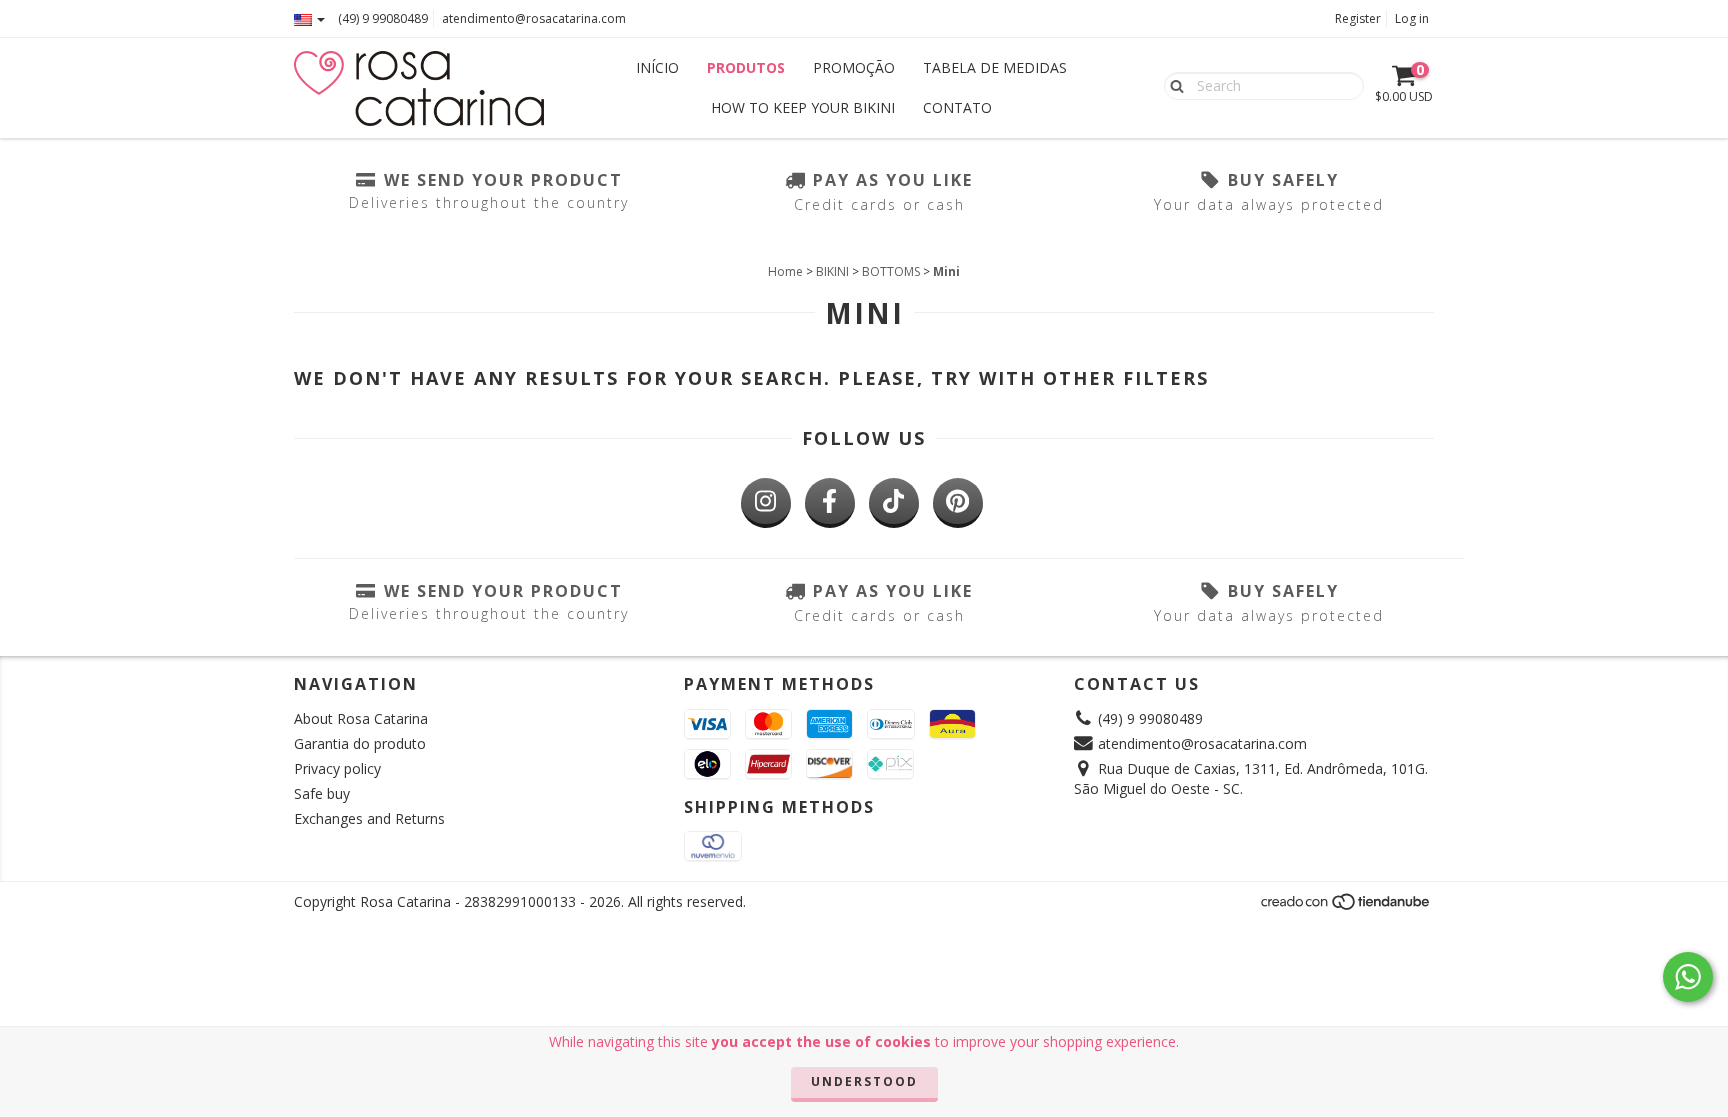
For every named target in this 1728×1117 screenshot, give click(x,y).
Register (1358, 18)
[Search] (1172, 85)
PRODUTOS (746, 67)
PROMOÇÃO (854, 67)
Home (785, 271)
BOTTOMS (891, 271)
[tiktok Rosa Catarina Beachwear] (894, 503)
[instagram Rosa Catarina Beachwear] (766, 503)
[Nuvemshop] (1346, 907)
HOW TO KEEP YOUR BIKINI (803, 107)
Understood (864, 1081)
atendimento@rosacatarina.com (534, 18)
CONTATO (957, 107)
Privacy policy (337, 768)
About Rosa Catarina (361, 718)
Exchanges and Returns (369, 818)
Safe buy (322, 793)
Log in (1412, 18)
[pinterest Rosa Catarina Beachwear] (958, 503)
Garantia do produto (360, 743)
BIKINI (832, 271)
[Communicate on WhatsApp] (1688, 977)
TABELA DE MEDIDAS (995, 67)
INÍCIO (657, 67)
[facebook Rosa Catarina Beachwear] (830, 503)
